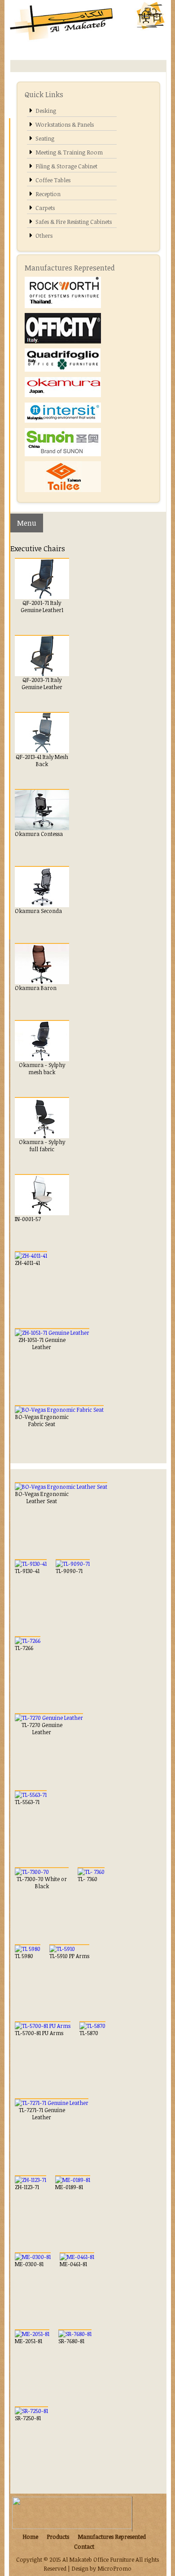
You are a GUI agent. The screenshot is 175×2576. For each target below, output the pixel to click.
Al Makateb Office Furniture (99, 2559)
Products (58, 2537)
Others (44, 236)
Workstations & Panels (65, 124)
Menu (27, 523)
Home (30, 2537)
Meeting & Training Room (69, 152)
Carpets (45, 208)
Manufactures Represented (112, 2537)
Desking (46, 111)
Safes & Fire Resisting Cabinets (74, 222)
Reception (48, 194)
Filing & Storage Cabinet (66, 166)
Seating (45, 138)
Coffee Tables (53, 180)
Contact (84, 2546)
